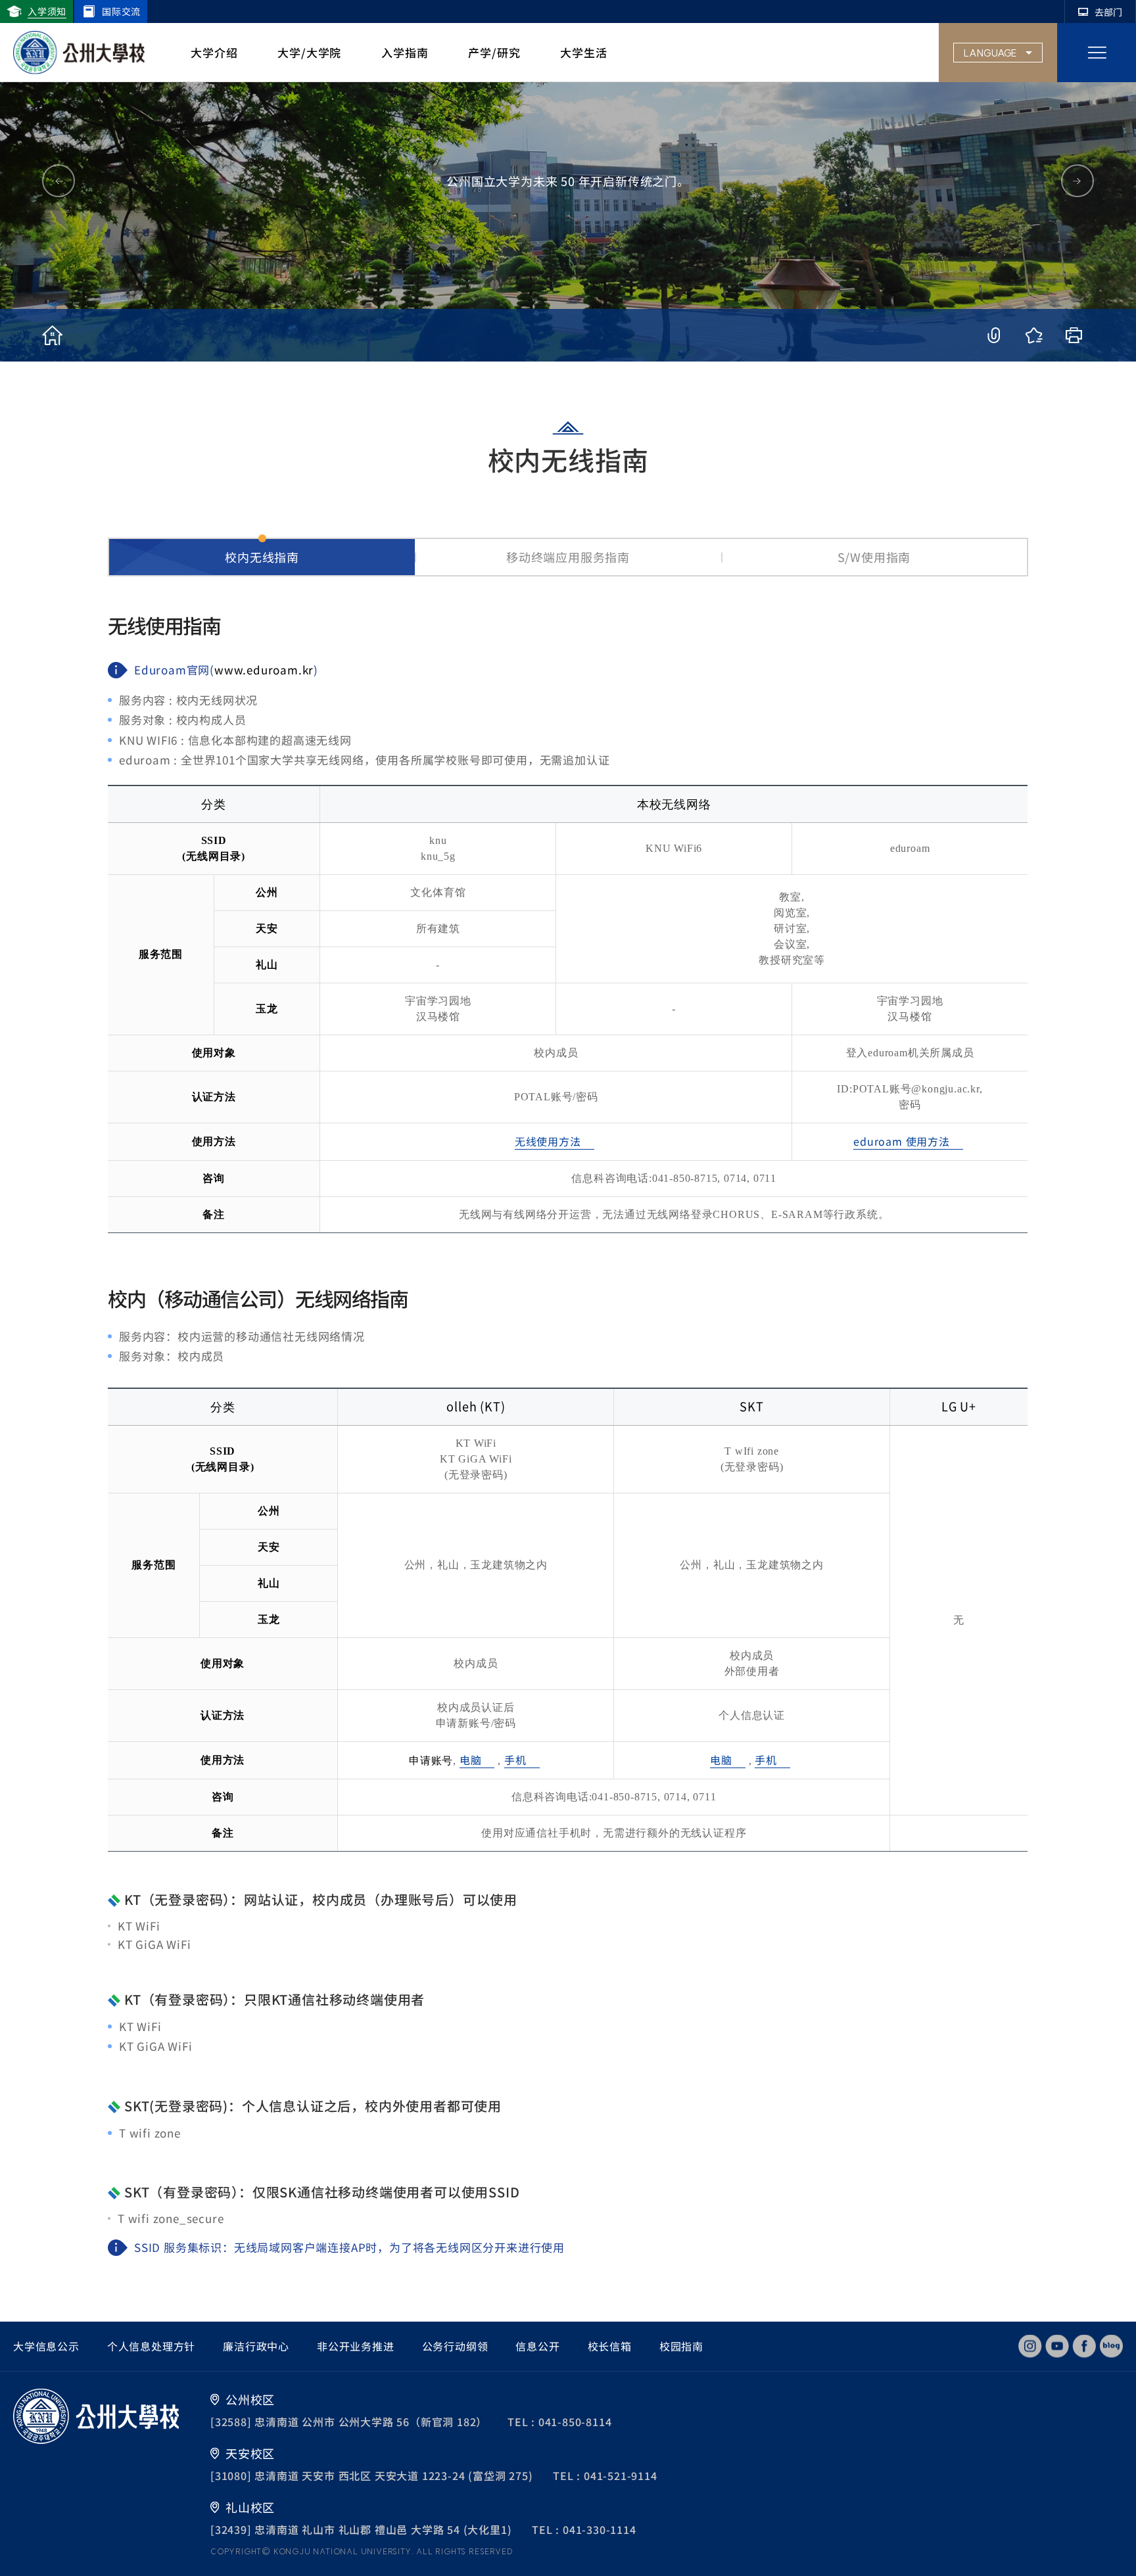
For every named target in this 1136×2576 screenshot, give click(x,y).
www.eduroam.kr (264, 669)
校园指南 (681, 2346)
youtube (1057, 2346)
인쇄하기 (1074, 335)
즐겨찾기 (1034, 335)
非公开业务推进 (356, 2346)
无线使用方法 (548, 1141)
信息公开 (537, 2346)
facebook (1084, 2346)
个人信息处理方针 (151, 2346)
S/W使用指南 (874, 557)
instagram (1030, 2346)
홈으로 (52, 335)
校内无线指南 (262, 557)
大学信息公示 (46, 2346)
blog (1111, 2346)
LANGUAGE (990, 53)
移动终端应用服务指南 (568, 557)
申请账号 (431, 1761)
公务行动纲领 (455, 2346)
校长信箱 (610, 2346)
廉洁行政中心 (256, 2346)
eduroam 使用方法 (902, 1141)
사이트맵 (1097, 53)
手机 (515, 1760)
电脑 (471, 1760)
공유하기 (994, 335)
